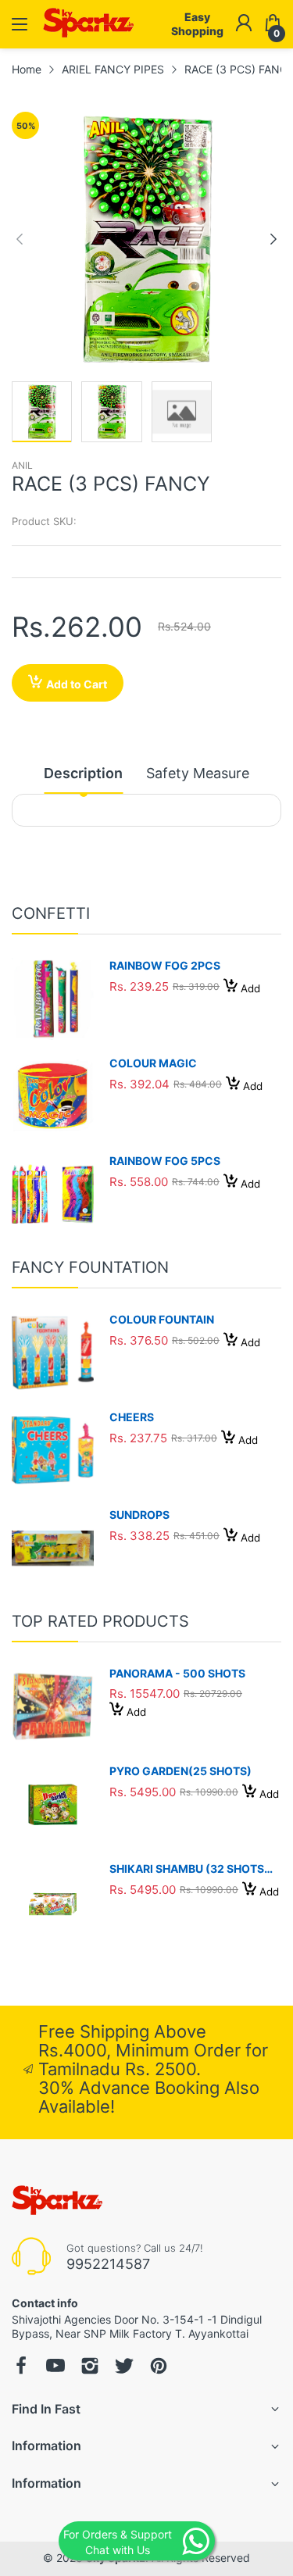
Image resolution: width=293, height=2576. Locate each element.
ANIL (22, 465)
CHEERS (132, 1417)
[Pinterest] (159, 2367)
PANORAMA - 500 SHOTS (177, 1673)
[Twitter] (124, 2367)
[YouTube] (55, 2367)
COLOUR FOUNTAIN (162, 1319)
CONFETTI (51, 913)
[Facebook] (21, 2367)
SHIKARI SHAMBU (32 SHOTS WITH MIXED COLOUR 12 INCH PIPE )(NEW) (190, 1869)
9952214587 (108, 2264)
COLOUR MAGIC (153, 1063)
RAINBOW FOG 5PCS (165, 1161)
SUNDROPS (139, 1515)
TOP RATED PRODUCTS (100, 1621)
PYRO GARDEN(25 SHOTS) (180, 1771)
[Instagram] (90, 2367)
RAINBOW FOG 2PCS (165, 965)
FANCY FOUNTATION (90, 1267)
